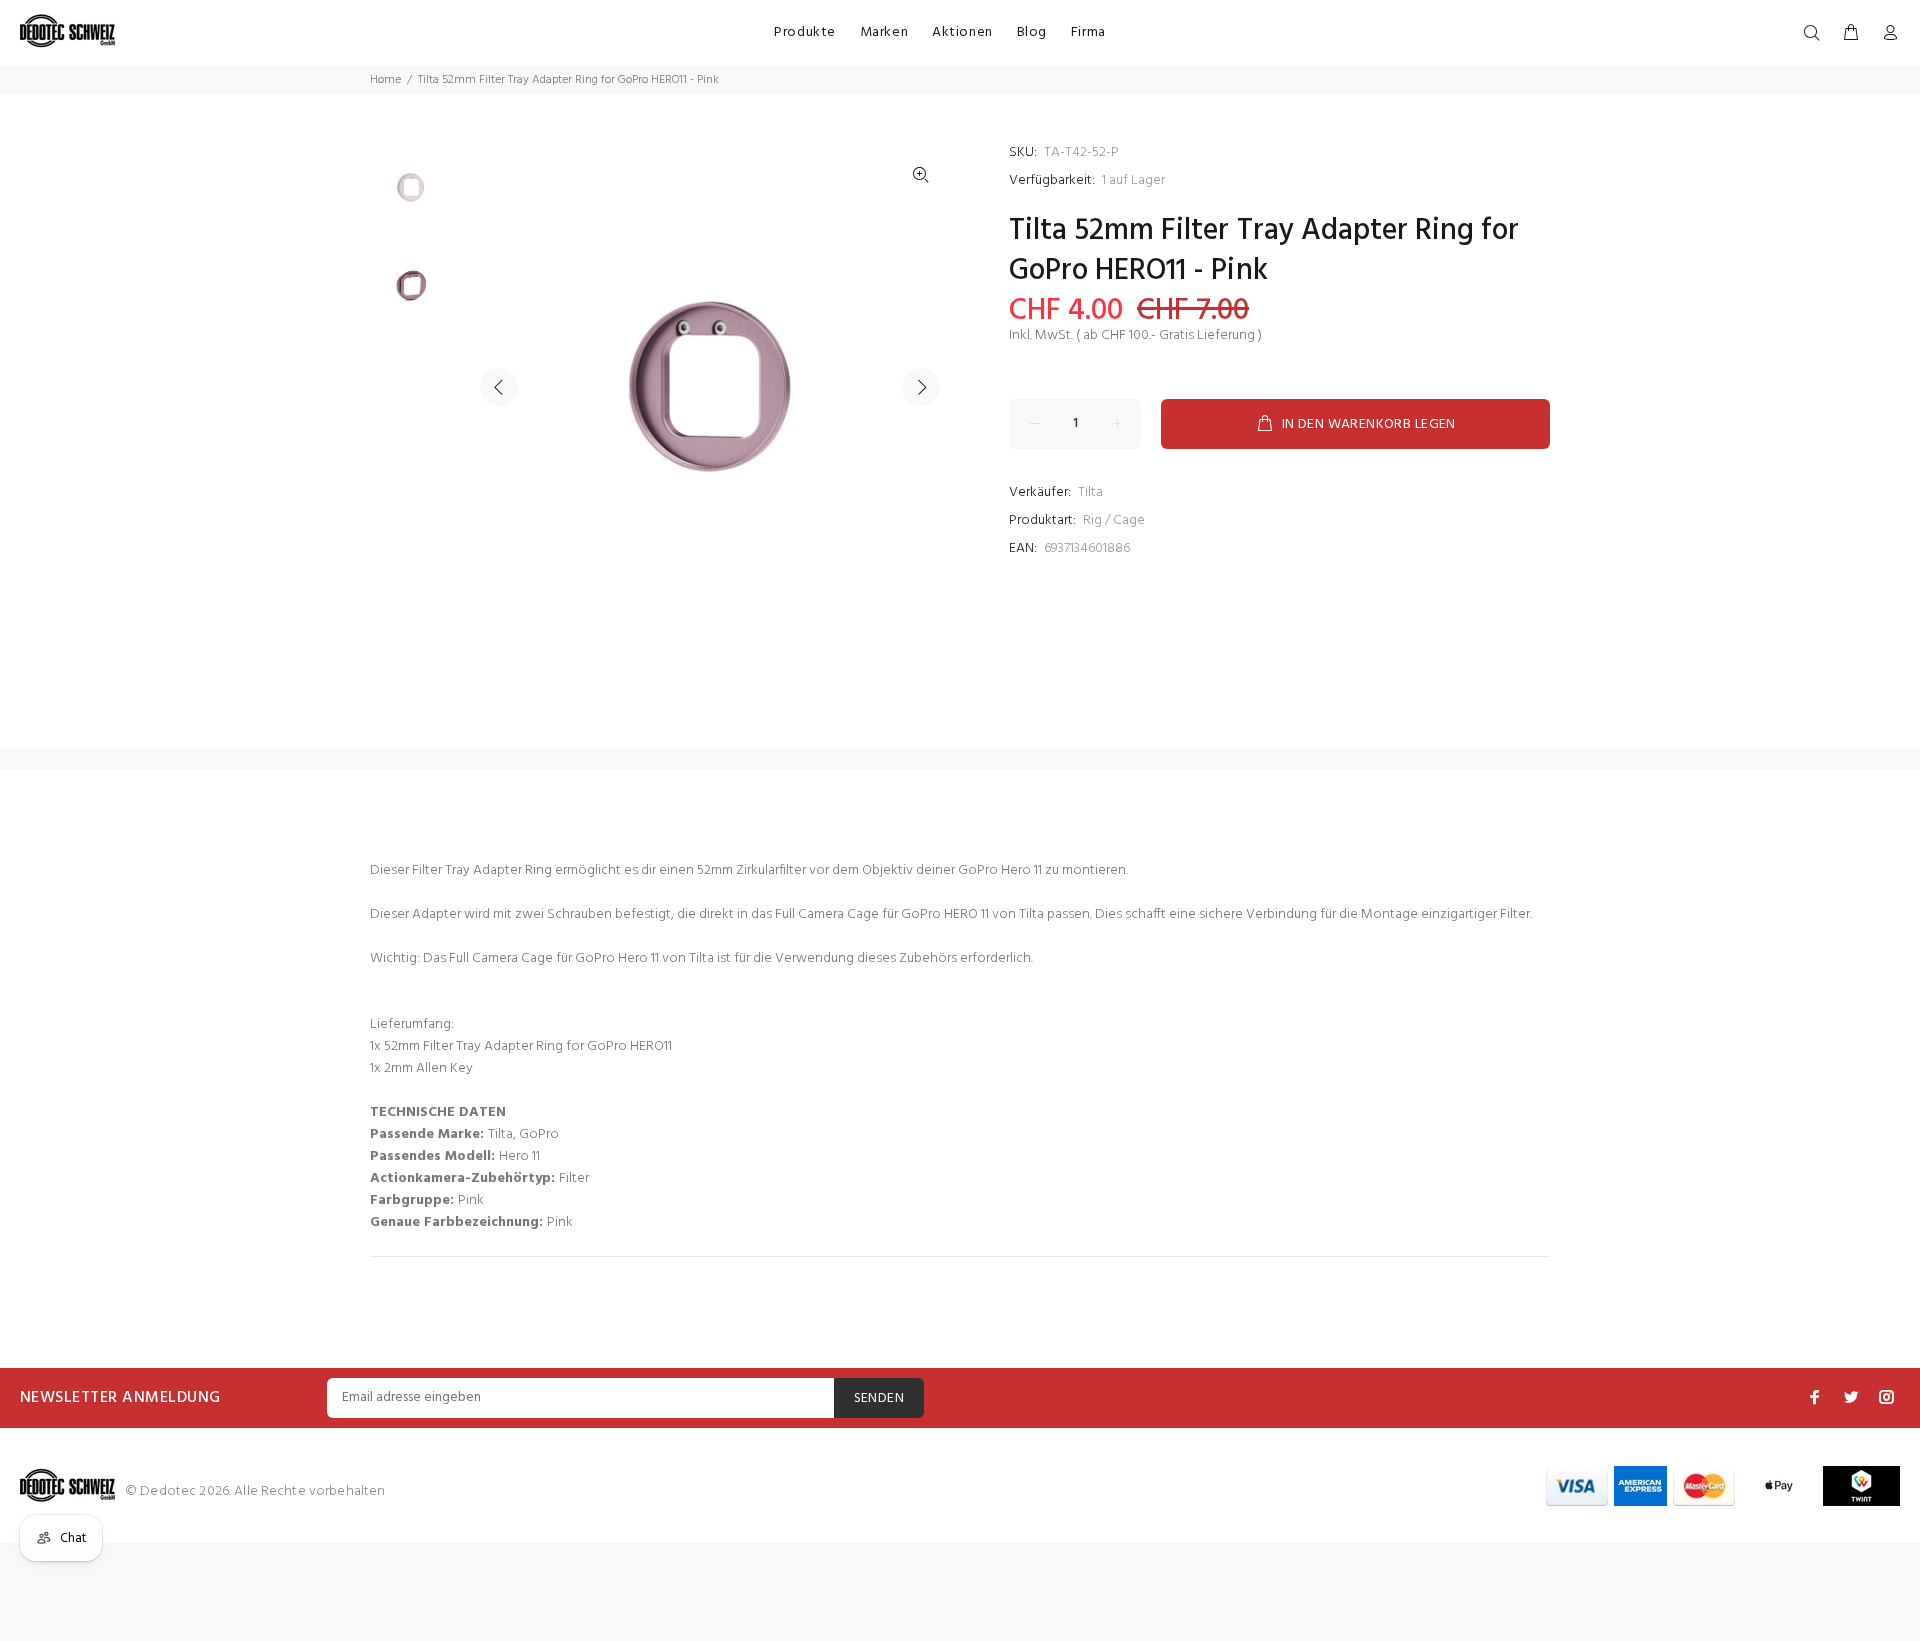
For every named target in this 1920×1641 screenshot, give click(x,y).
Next (921, 387)
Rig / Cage (1114, 520)
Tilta (1090, 492)
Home (385, 80)
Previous (499, 387)
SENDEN (879, 1398)
